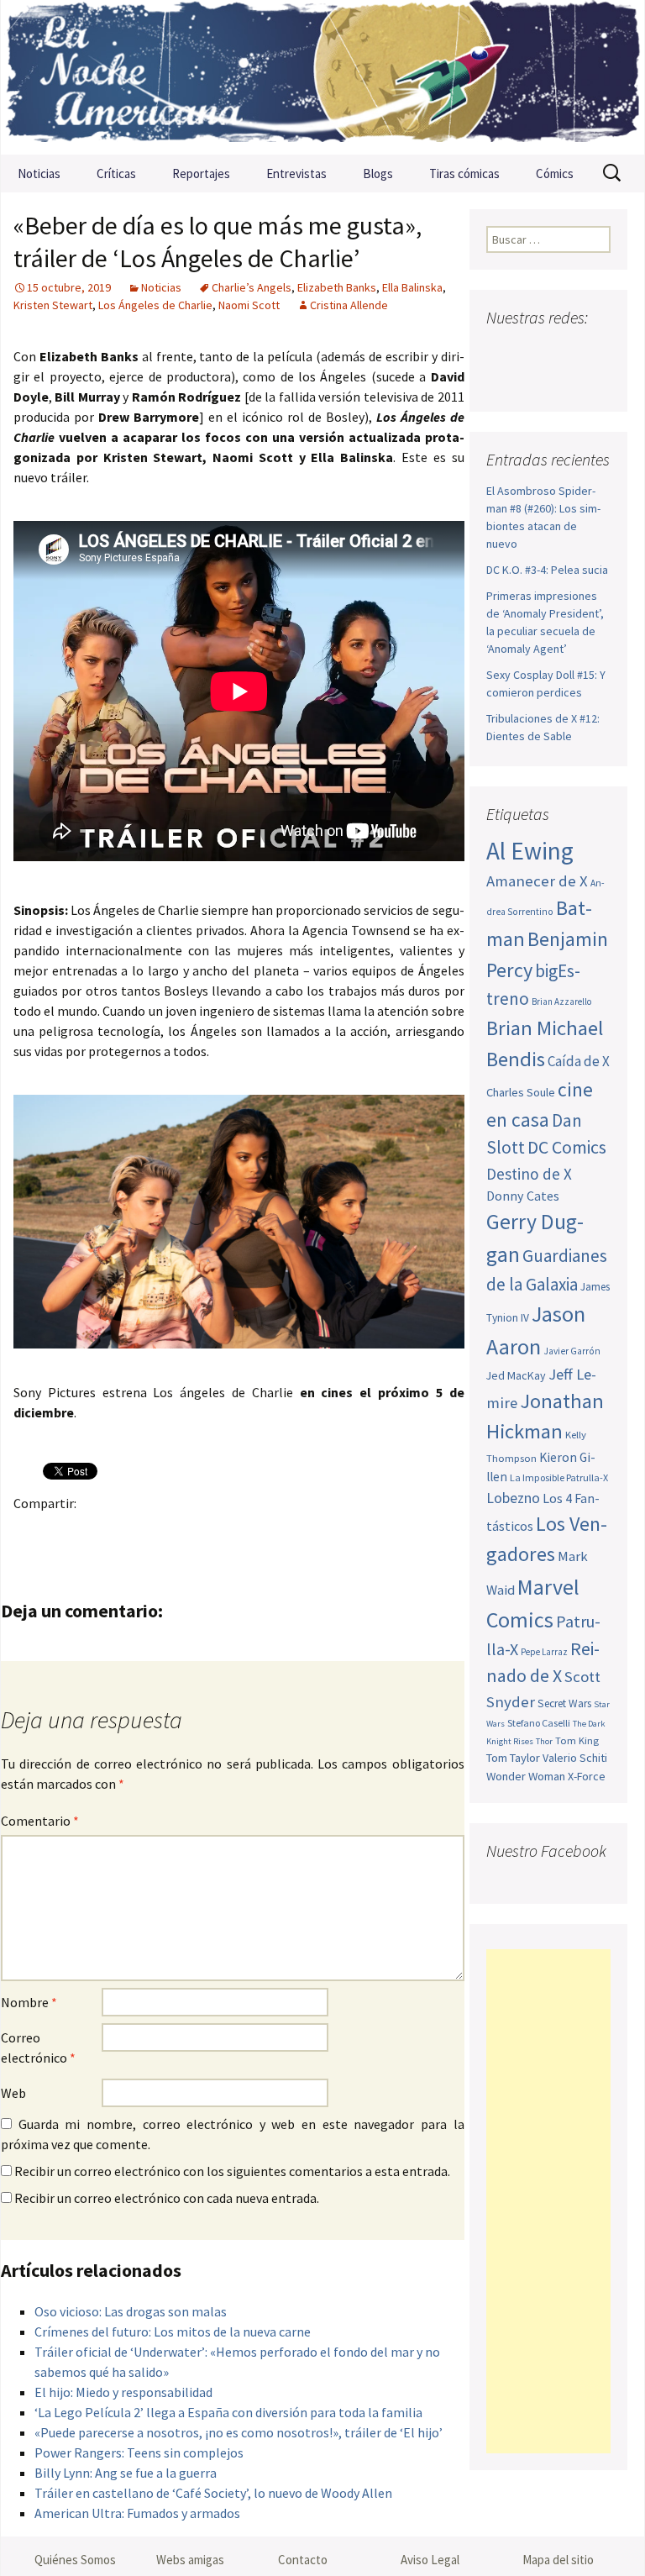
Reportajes (201, 173)
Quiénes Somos (75, 2560)
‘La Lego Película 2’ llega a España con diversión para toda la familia (228, 2412)
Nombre (29, 2002)
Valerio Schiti (575, 1758)
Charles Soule (521, 1092)
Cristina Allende (349, 305)
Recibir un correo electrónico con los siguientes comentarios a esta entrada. (232, 2171)
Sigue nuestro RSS (567, 380)
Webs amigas (190, 2560)
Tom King (577, 1740)
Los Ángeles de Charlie (155, 305)
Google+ (97, 1532)
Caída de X (579, 1061)
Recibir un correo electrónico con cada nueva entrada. (167, 2198)
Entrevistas (296, 173)
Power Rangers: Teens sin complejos (139, 2452)
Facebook (31, 1532)
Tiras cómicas (464, 173)
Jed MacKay (516, 1375)
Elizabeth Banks (337, 287)
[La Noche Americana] (322, 77)
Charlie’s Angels (252, 287)
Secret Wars (564, 1703)
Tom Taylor (513, 1758)
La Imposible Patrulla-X (559, 1477)
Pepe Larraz (544, 1652)
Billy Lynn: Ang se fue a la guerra (126, 2473)
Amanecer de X (537, 881)
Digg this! (326, 1532)
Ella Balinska (412, 287)
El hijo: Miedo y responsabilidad (123, 2392)
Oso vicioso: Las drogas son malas (131, 2311)
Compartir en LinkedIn (228, 1532)
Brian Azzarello (561, 1001)
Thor (544, 1741)
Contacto (303, 2560)
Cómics (555, 173)
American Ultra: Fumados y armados (137, 2513)
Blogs (378, 173)
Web (13, 2093)
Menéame (195, 1532)
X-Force (587, 1776)
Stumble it (294, 1532)
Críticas (116, 173)
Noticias (39, 173)
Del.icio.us (359, 1532)
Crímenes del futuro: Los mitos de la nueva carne (173, 2332)
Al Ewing (530, 851)
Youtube (565, 351)
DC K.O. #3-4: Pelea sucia (547, 570)
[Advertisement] (548, 2201)
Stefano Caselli (539, 1723)
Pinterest (130, 1532)
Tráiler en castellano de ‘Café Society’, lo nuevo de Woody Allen (213, 2493)
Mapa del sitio (558, 2560)
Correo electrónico (38, 2048)
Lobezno (513, 1498)
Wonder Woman (526, 1776)
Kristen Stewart (53, 305)
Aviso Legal (430, 2560)
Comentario (40, 1821)
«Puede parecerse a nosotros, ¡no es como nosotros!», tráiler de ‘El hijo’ (239, 2432)
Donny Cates (523, 1196)
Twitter (64, 1532)
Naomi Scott (249, 305)
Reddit (261, 1532)
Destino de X (529, 1174)
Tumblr (163, 1532)
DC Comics (567, 1147)
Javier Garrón (572, 1351)
